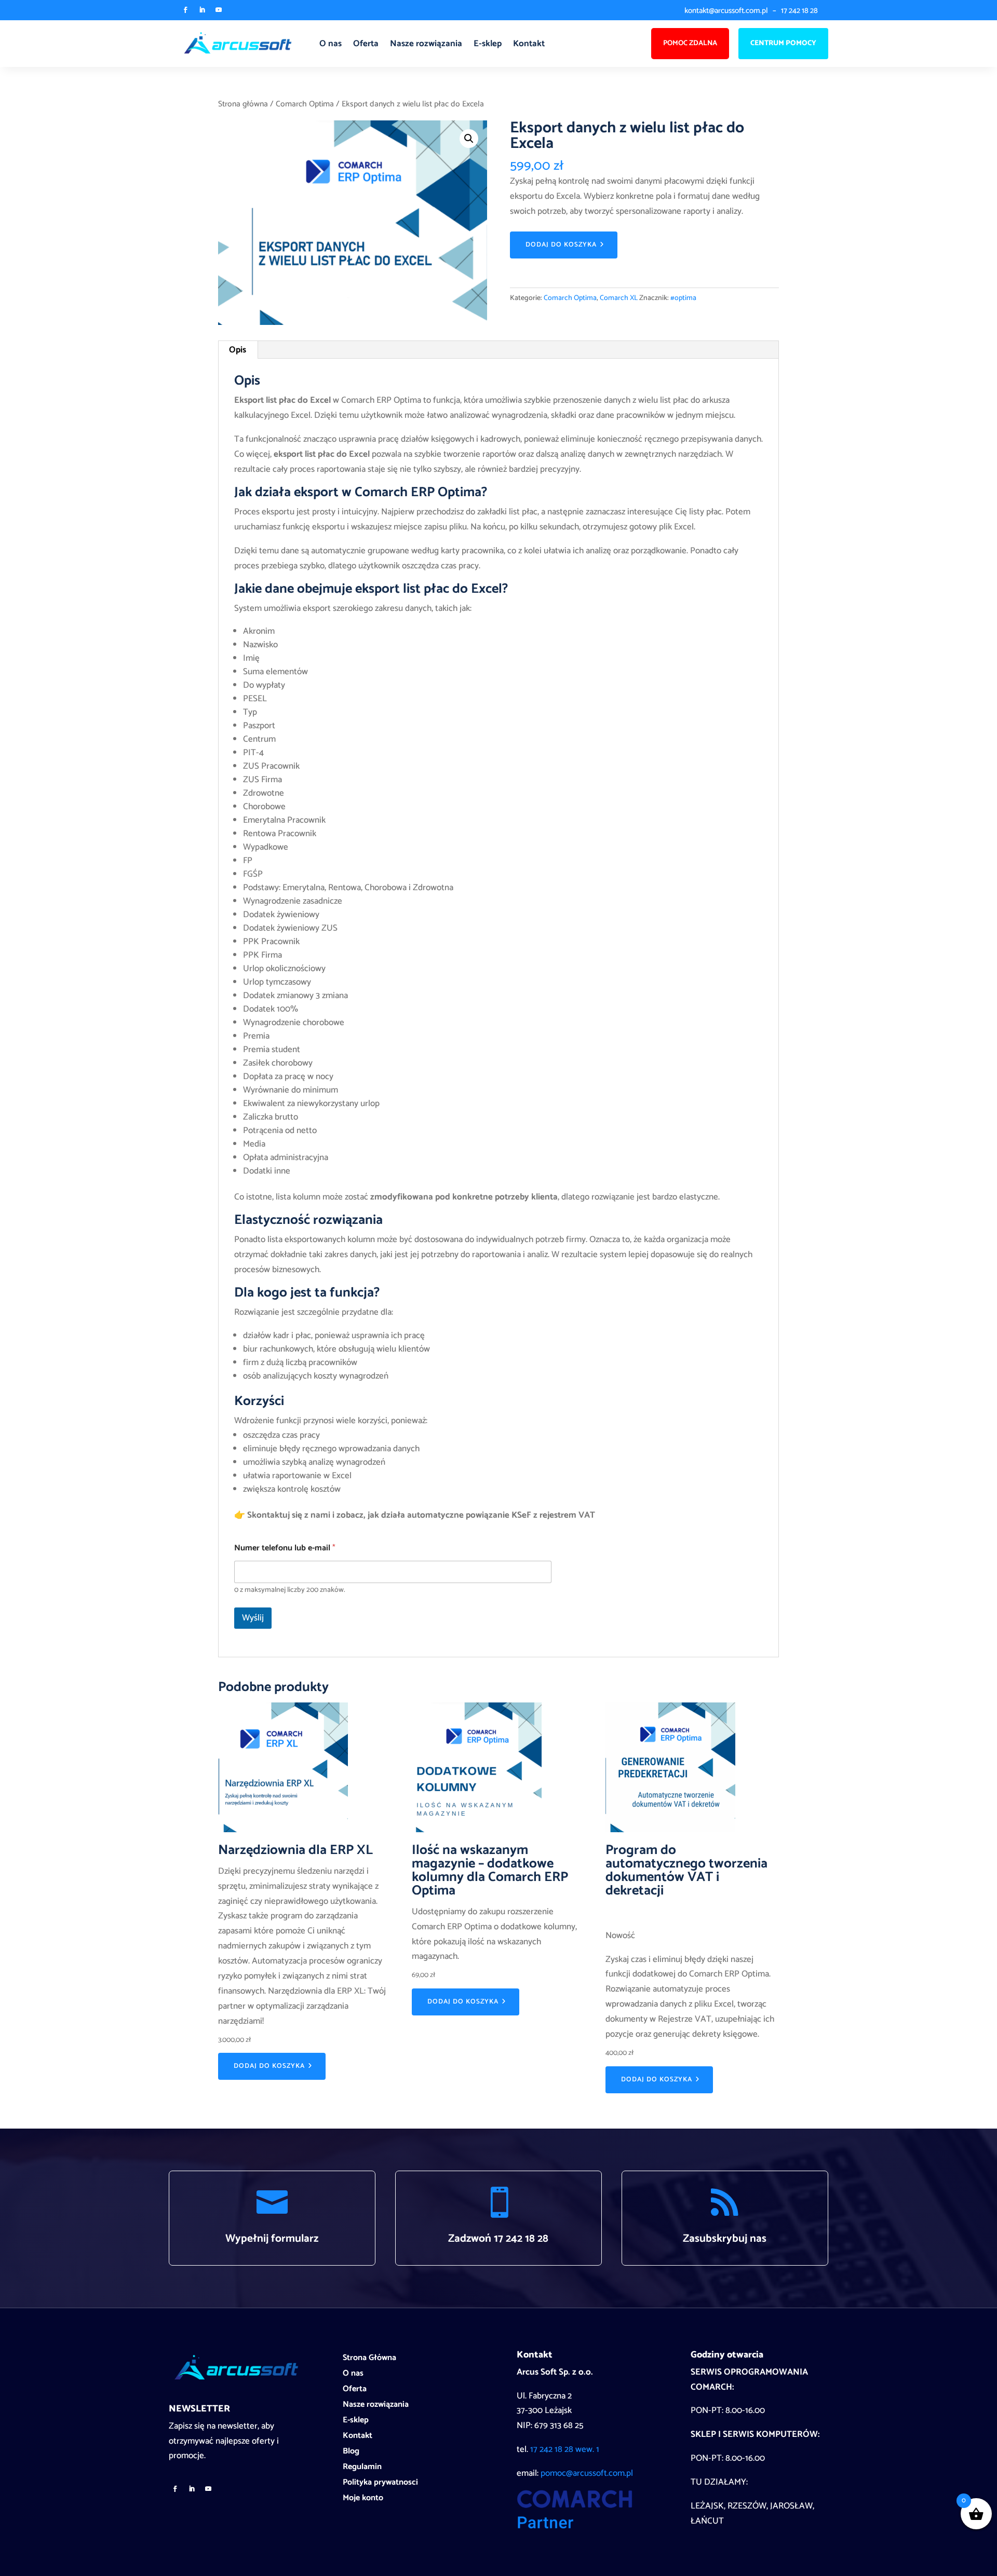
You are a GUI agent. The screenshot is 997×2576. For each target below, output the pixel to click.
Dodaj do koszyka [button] (269, 2066)
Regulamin (362, 2469)
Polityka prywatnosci (380, 2484)
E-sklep (488, 44)
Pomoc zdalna (690, 43)
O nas (331, 44)
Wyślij (253, 1618)
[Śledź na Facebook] (185, 10)
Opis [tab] (238, 350)
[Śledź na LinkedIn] (202, 10)
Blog (351, 2453)
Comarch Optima (305, 104)
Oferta (366, 44)
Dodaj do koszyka (561, 245)
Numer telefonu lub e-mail (285, 1548)
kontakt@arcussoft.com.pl (726, 11)
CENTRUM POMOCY (783, 43)
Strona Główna (369, 2360)
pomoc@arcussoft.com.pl (587, 2473)
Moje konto (363, 2500)
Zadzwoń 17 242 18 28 (498, 2239)
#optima (683, 298)
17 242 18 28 (799, 11)
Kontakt (529, 44)
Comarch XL (619, 298)
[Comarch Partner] (575, 2526)
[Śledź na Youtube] (219, 10)
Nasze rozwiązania (426, 44)
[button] (469, 139)
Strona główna (243, 104)
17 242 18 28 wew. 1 (565, 2449)
